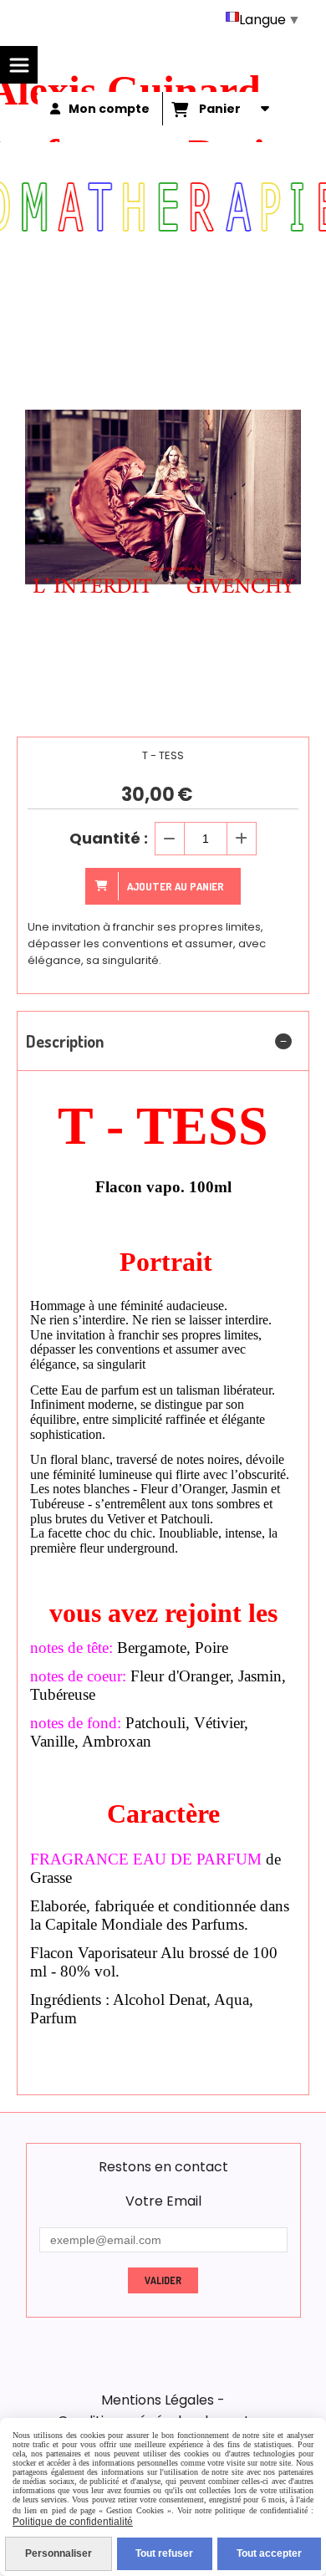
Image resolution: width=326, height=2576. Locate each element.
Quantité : (109, 838)
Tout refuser (164, 2553)
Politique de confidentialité (73, 2522)
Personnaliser (59, 2553)
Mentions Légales (158, 2400)
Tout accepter (269, 2553)
